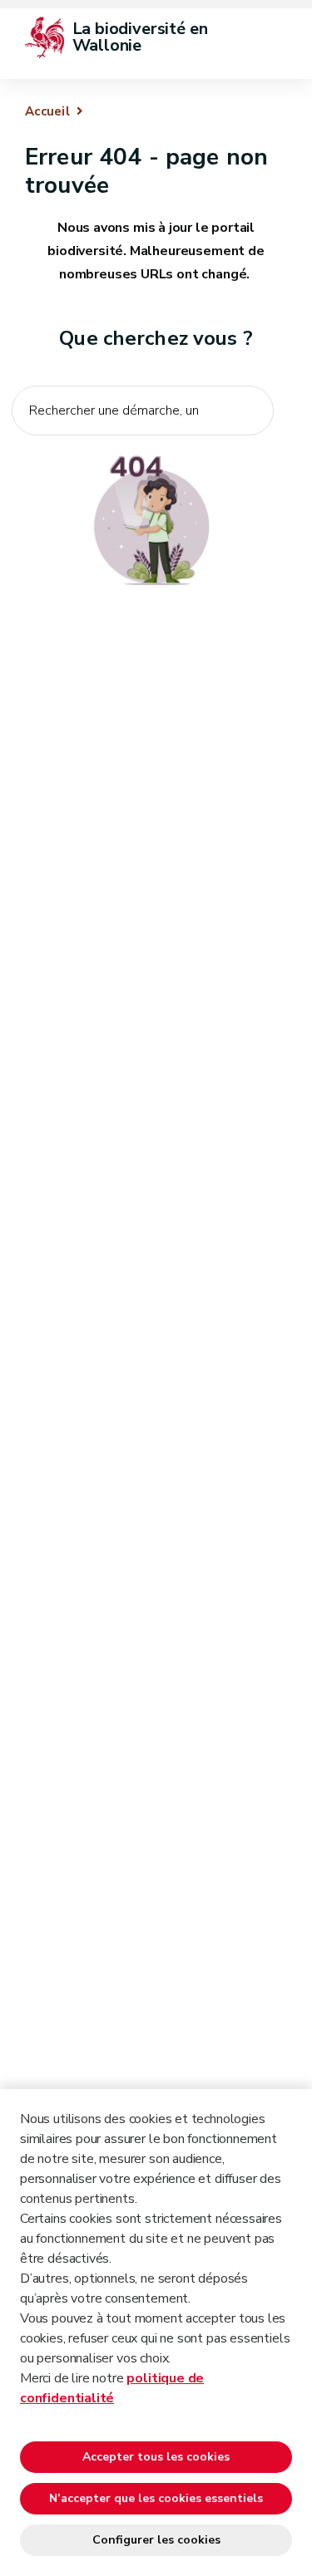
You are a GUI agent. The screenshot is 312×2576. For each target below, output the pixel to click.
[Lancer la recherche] (252, 447)
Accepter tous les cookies (156, 2457)
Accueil (47, 111)
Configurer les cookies (156, 2540)
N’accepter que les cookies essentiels (156, 2498)
